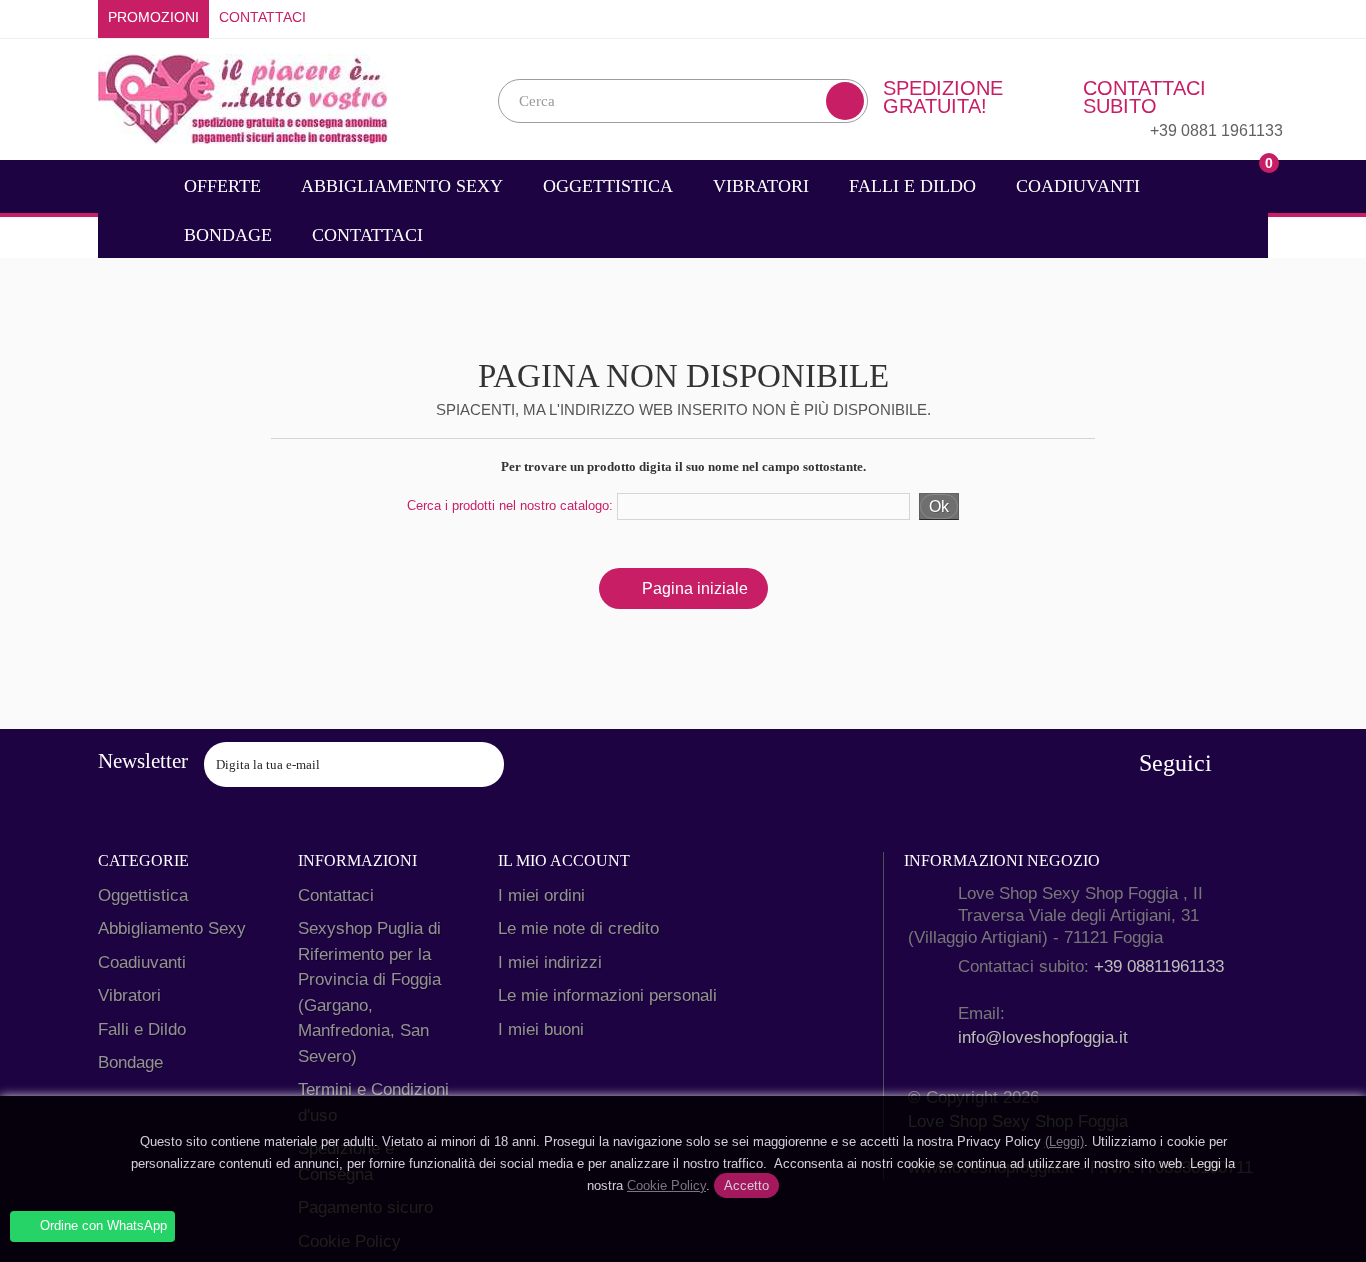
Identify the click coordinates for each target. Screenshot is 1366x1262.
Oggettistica (608, 186)
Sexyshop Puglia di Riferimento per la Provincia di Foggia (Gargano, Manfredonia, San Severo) (369, 992)
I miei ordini (541, 895)
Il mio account (564, 860)
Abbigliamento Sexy (402, 186)
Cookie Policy (666, 1185)
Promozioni (153, 17)
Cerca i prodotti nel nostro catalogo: (510, 505)
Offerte (222, 186)
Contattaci (262, 17)
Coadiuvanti (1078, 186)
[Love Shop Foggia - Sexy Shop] (243, 97)
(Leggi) (1064, 1141)
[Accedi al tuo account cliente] (1253, 17)
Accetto (746, 1185)
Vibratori (761, 186)
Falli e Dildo (912, 186)
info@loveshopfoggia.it (1043, 1037)
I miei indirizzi (550, 962)
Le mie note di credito (578, 928)
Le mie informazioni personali (607, 995)
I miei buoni (541, 1029)
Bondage (228, 235)
